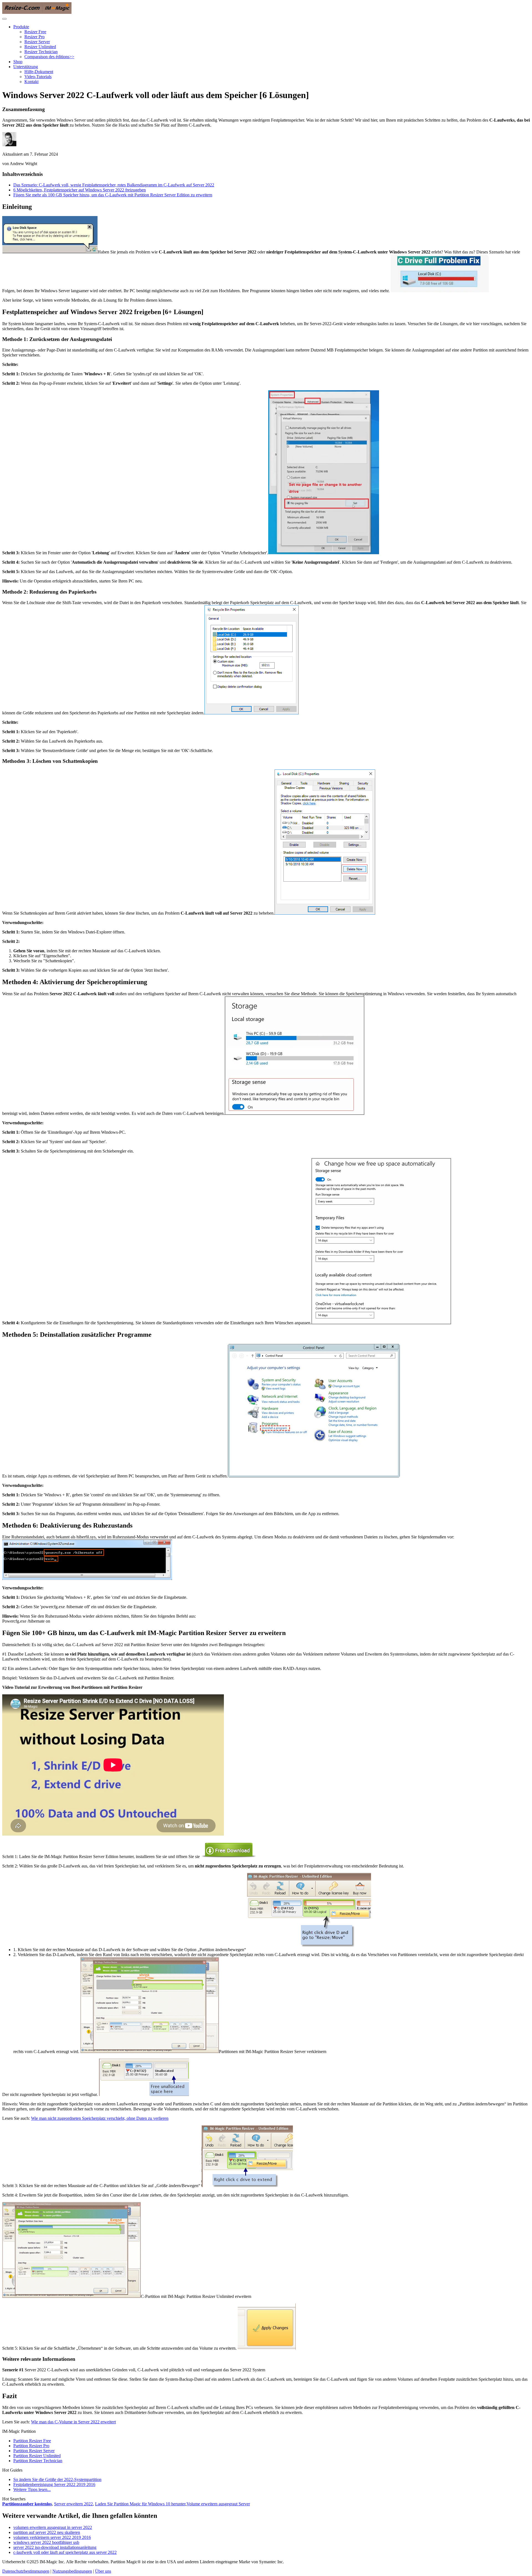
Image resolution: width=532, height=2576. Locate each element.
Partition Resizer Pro (31, 2446)
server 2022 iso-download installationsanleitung (55, 2547)
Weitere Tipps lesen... (32, 2489)
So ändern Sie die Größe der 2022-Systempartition (57, 2479)
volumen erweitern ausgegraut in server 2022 (53, 2527)
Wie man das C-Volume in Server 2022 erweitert (73, 2422)
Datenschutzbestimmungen (26, 2571)
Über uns (103, 2571)
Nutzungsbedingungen (72, 2571)
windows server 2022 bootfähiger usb (46, 2542)
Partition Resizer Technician (38, 2461)
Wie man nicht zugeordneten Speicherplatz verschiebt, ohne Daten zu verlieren (100, 2118)
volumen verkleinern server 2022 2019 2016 (52, 2537)
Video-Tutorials (38, 77)
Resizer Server (37, 42)
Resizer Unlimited (40, 47)
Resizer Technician (41, 52)
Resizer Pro (34, 37)
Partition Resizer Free (32, 2441)
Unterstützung (26, 67)
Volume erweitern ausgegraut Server (218, 2504)
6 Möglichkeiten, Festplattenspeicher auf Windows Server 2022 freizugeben (80, 190)
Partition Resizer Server (34, 2451)
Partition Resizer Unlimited (37, 2456)
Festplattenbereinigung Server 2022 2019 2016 (54, 2484)
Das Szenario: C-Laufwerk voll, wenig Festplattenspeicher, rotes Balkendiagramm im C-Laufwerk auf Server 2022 (114, 185)
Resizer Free (35, 32)
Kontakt (31, 82)
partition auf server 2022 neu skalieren (47, 2532)
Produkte (21, 27)
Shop (18, 62)
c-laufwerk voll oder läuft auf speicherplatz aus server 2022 (65, 2552)
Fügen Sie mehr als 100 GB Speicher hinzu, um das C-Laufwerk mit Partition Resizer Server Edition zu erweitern (113, 195)
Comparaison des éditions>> (49, 57)
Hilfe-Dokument (39, 72)
